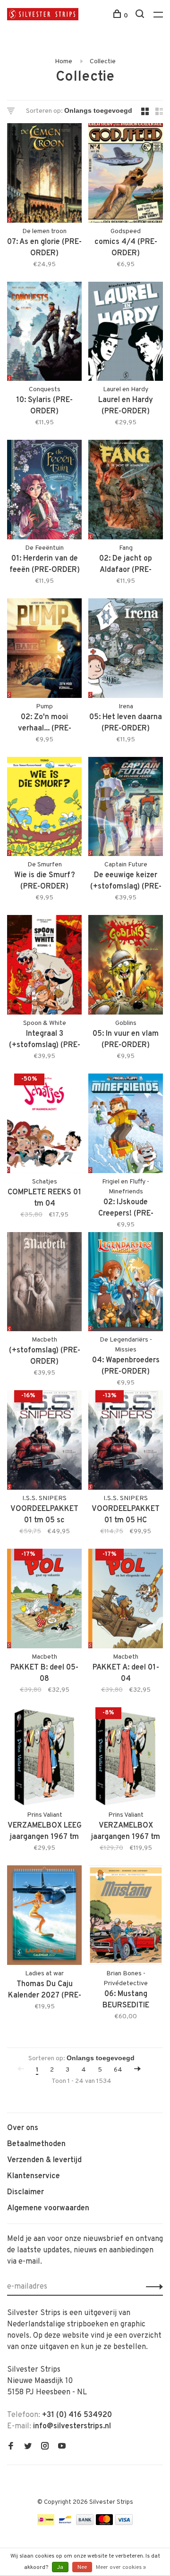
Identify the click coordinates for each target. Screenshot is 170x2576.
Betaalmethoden (36, 2144)
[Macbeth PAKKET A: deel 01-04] (126, 1600)
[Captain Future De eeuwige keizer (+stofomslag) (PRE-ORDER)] (126, 809)
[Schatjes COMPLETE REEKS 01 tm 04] (44, 1125)
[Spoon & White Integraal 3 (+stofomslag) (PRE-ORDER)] (44, 967)
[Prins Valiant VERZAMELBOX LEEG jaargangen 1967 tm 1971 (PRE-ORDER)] (44, 1759)
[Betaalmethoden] (46, 2523)
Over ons (23, 2128)
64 (118, 2070)
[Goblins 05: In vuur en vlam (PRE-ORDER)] (126, 967)
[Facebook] (11, 2447)
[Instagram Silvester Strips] (45, 2447)
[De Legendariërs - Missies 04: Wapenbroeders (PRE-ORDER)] (126, 1284)
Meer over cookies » (121, 2568)
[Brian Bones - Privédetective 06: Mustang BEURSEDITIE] (126, 1917)
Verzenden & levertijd (44, 2160)
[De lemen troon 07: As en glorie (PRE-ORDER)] (44, 175)
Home (64, 62)
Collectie (103, 62)
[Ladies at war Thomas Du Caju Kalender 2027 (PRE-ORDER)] (44, 1917)
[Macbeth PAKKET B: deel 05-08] (44, 1600)
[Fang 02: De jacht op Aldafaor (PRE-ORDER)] (126, 491)
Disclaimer (25, 2192)
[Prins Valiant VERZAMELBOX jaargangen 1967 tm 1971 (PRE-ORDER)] (126, 1759)
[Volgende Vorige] (137, 2070)
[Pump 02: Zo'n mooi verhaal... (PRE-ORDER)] (44, 650)
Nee (82, 2568)
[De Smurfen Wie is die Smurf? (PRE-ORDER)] (44, 809)
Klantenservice (34, 2176)
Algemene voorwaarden (48, 2208)
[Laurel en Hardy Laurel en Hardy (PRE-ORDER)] (126, 333)
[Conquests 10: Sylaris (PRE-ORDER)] (44, 333)
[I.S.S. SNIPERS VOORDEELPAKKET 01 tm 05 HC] (126, 1442)
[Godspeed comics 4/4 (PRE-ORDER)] (126, 175)
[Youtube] (62, 2447)
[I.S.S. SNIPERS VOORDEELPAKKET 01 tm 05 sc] (44, 1442)
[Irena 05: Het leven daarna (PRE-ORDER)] (126, 650)
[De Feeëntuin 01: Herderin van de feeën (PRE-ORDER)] (44, 491)
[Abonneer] (152, 2287)
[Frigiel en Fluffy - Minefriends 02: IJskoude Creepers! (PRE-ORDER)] (126, 1125)
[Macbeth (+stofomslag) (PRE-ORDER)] (44, 1284)
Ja (60, 2568)
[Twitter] (28, 2447)
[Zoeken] (141, 16)
